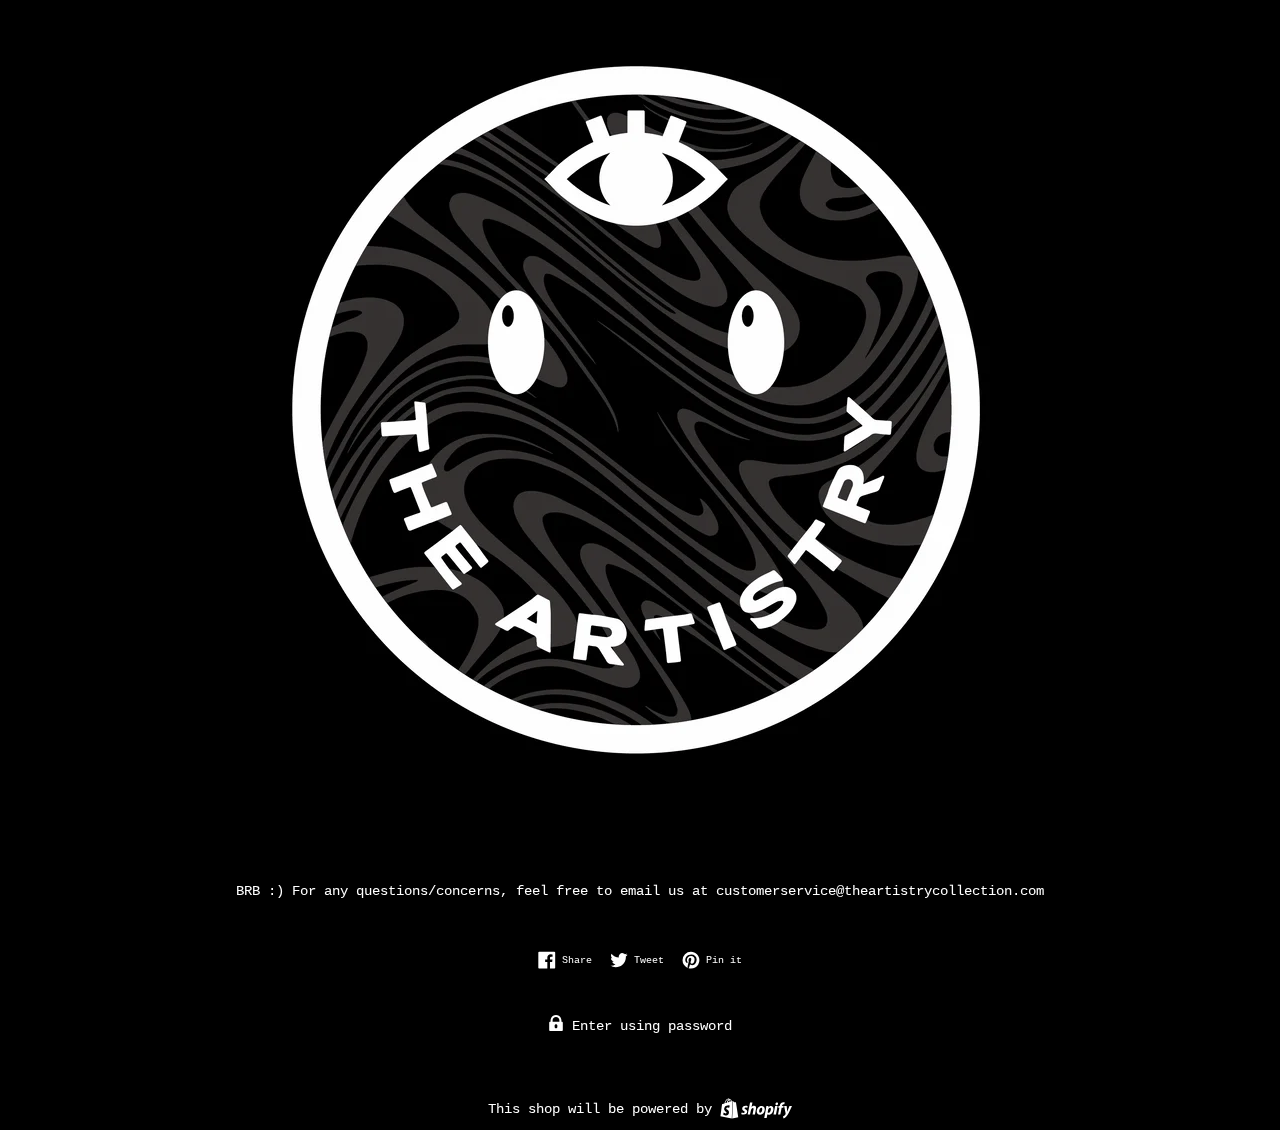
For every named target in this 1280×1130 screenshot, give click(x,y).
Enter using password (648, 1026)
